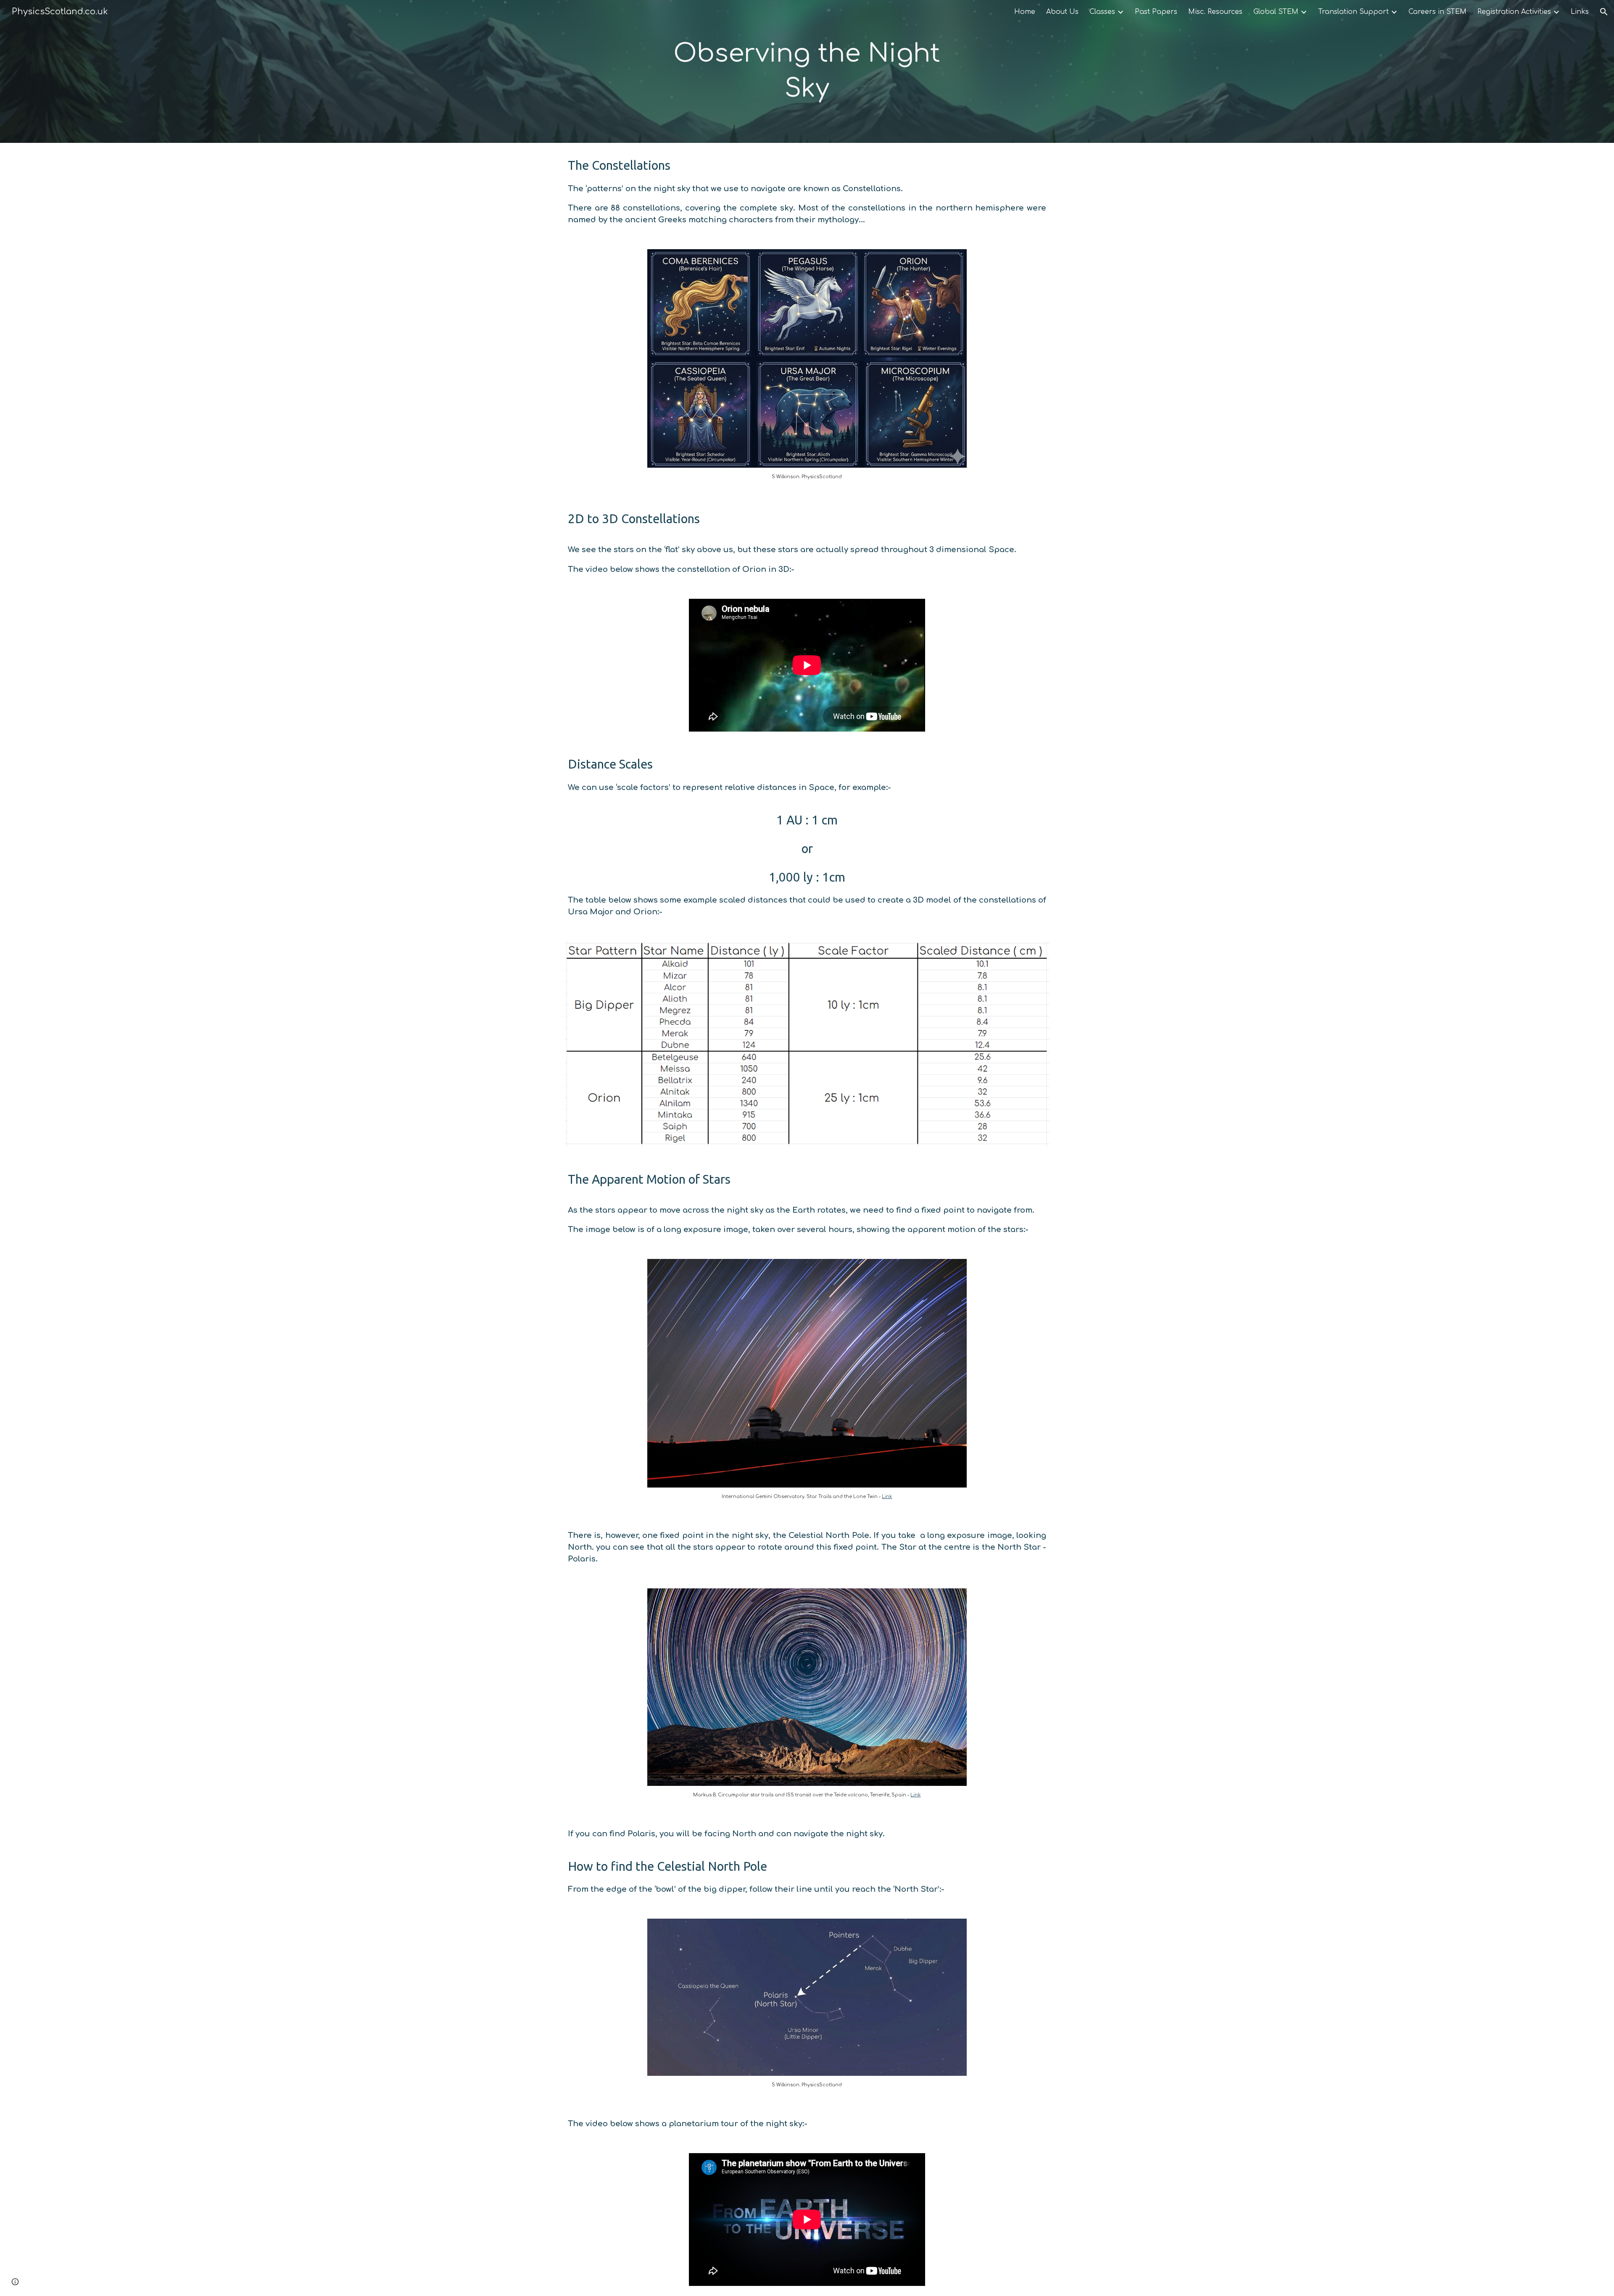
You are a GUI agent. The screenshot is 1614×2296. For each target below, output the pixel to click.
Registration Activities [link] (1514, 12)
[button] (1604, 12)
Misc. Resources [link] (1215, 12)
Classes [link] (1102, 12)
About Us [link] (1062, 12)
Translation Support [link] (1353, 12)
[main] (807, 71)
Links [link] (1580, 12)
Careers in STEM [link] (1437, 12)
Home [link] (1025, 12)
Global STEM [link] (1276, 12)
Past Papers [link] (1156, 12)
